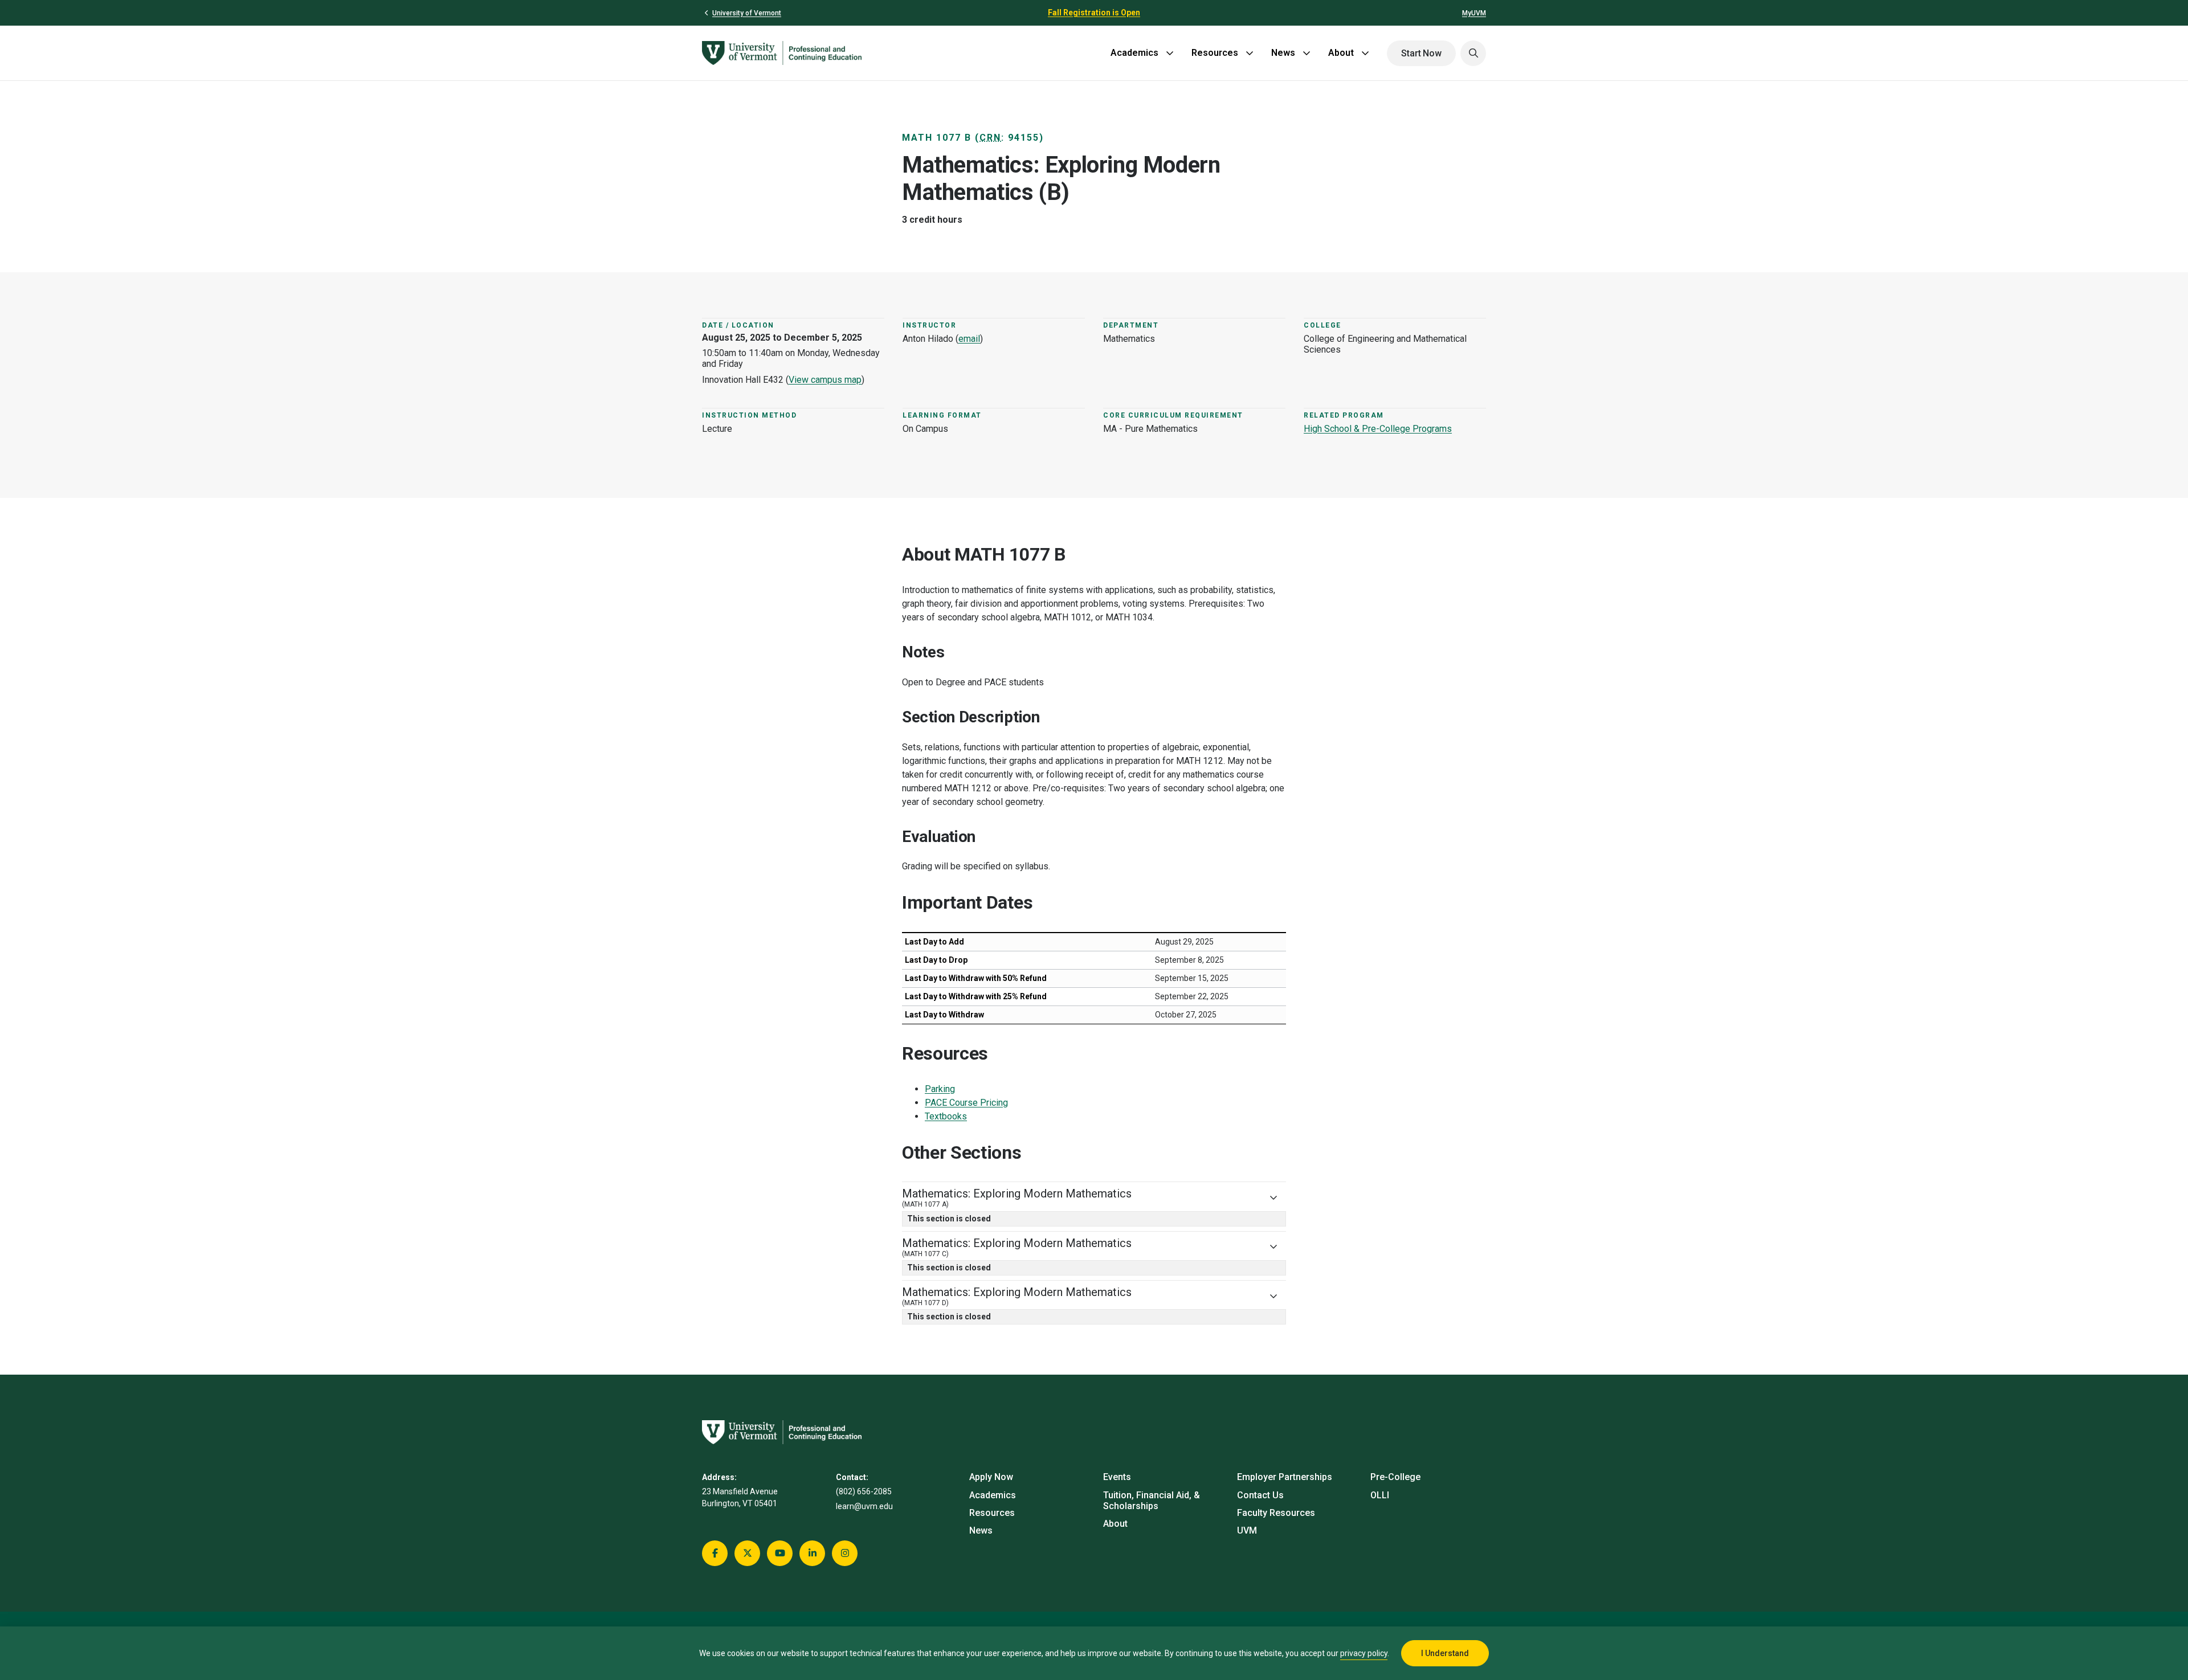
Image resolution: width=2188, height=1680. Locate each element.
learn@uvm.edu (864, 1506)
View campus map (825, 380)
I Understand (1445, 1653)
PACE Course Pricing (966, 1103)
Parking (940, 1089)
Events (1117, 1477)
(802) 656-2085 (864, 1491)
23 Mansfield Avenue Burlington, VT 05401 (740, 1497)
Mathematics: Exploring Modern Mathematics (1017, 1197)
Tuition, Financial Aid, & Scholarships (1152, 1501)
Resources (1215, 53)
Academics (1134, 53)
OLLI (1380, 1495)
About (1341, 53)
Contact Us (1260, 1495)
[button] (1473, 53)
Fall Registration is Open (1094, 13)
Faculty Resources (1276, 1513)
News (1283, 53)
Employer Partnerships (1285, 1477)
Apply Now (991, 1477)
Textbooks (946, 1116)
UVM (1247, 1530)
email (969, 339)
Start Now (1421, 53)
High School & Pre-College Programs (1378, 429)
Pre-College (1395, 1477)
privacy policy (1364, 1653)
